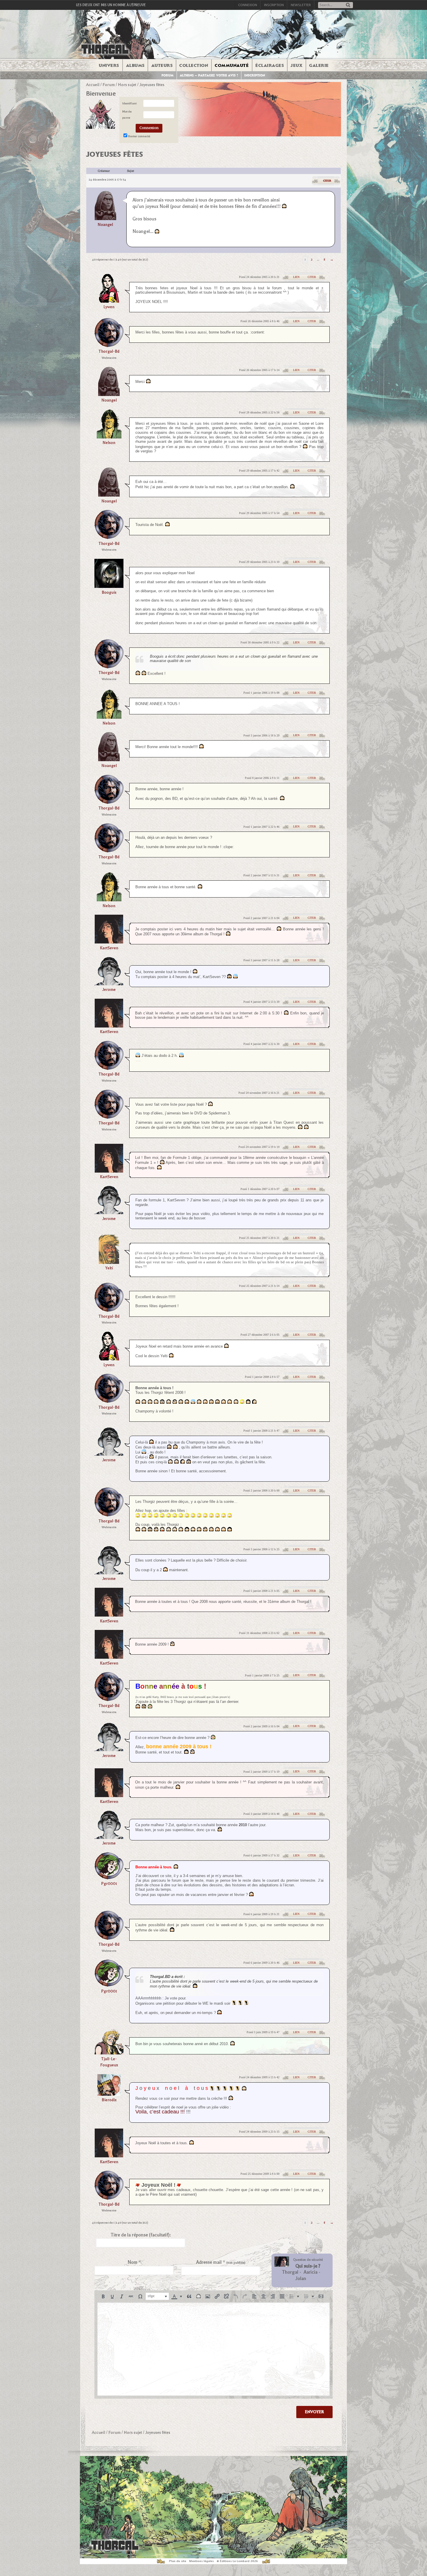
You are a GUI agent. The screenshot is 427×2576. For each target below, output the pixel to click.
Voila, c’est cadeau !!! (160, 2112)
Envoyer (314, 2412)
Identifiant (129, 103)
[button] (103, 2296)
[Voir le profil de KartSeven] (109, 942)
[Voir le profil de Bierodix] (109, 2094)
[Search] (348, 5)
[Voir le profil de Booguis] (109, 586)
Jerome (109, 990)
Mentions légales (201, 2561)
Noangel (105, 225)
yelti (109, 1268)
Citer (327, 181)
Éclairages (270, 65)
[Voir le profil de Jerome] (109, 983)
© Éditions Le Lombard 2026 (237, 2561)
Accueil (93, 85)
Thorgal (290, 2272)
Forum (168, 75)
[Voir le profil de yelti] (109, 1262)
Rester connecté (139, 136)
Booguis (109, 592)
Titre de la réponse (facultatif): (141, 2235)
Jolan (301, 2279)
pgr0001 (109, 1884)
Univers (109, 65)
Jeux (296, 65)
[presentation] (103, 2296)
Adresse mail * (221, 2262)
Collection (194, 65)
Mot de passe (127, 115)
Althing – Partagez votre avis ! (209, 75)
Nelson (109, 443)
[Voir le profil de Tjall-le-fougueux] (109, 2053)
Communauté (232, 65)
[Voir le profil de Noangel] (105, 205)
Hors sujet (127, 85)
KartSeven (109, 948)
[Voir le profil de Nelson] (109, 437)
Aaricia (311, 2272)
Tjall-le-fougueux (109, 2062)
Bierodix (109, 2100)
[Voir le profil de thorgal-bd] (109, 345)
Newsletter (301, 5)
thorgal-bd (109, 351)
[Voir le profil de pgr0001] (109, 1877)
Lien (296, 277)
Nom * (134, 2262)
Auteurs (162, 65)
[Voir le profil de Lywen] (109, 301)
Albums (135, 65)
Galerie (319, 65)
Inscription (274, 5)
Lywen (109, 307)
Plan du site (178, 2561)
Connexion (248, 5)
